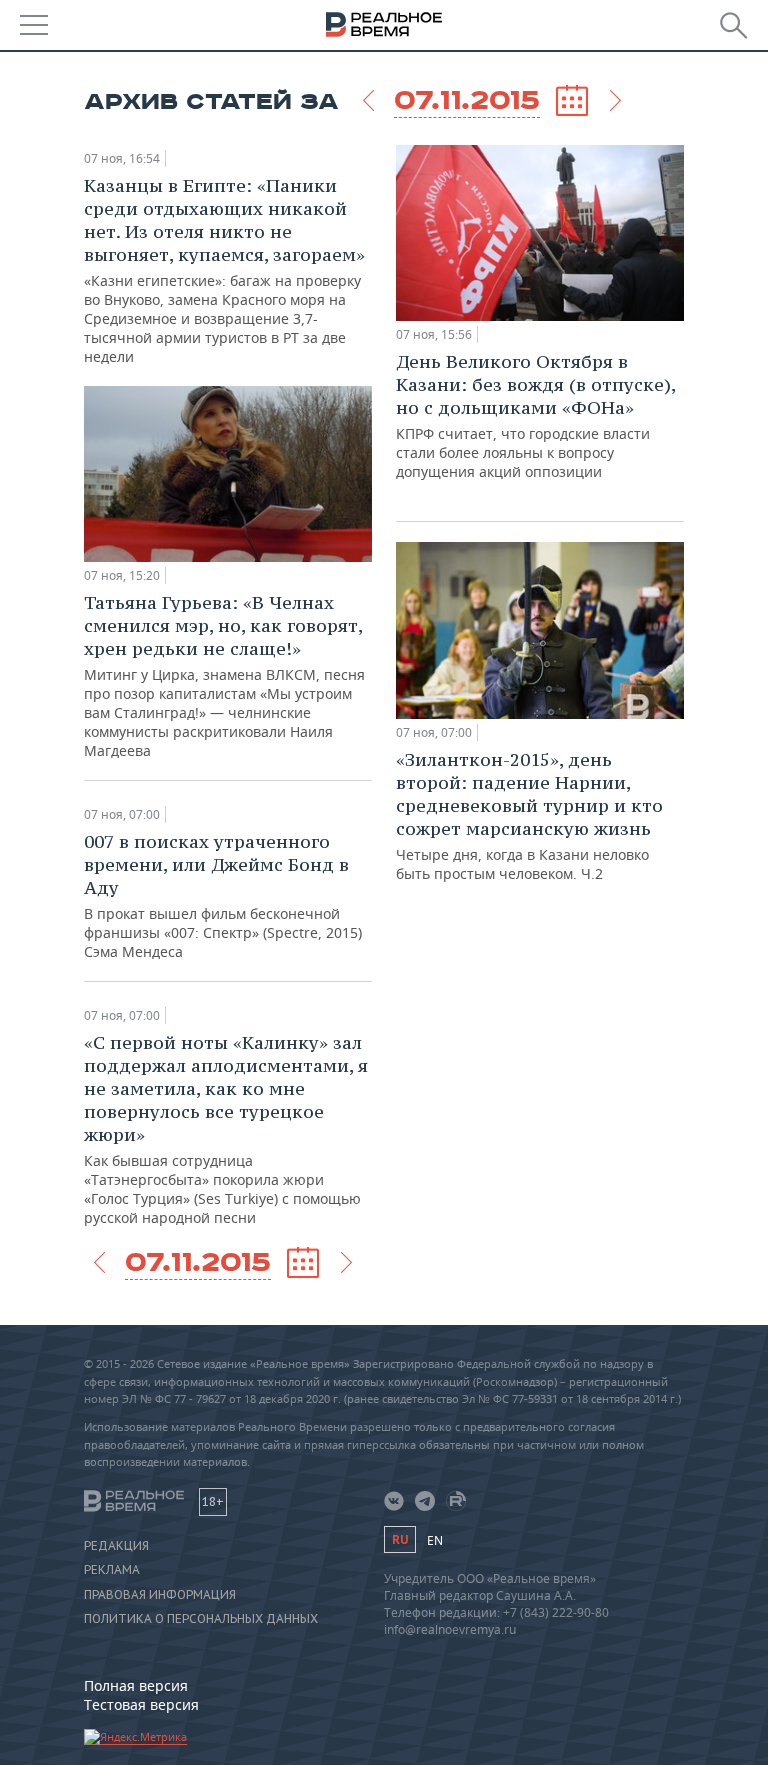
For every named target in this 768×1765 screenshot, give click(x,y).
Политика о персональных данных (201, 1619)
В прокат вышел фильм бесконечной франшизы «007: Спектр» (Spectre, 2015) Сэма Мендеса (223, 895)
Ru (400, 1539)
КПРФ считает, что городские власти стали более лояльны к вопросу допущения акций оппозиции (535, 415)
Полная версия (136, 1685)
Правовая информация (160, 1595)
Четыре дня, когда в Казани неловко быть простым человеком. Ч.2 (529, 815)
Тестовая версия (141, 1704)
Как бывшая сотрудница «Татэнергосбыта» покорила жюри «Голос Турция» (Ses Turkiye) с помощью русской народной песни (226, 1129)
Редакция (116, 1546)
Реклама (112, 1570)
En (435, 1540)
